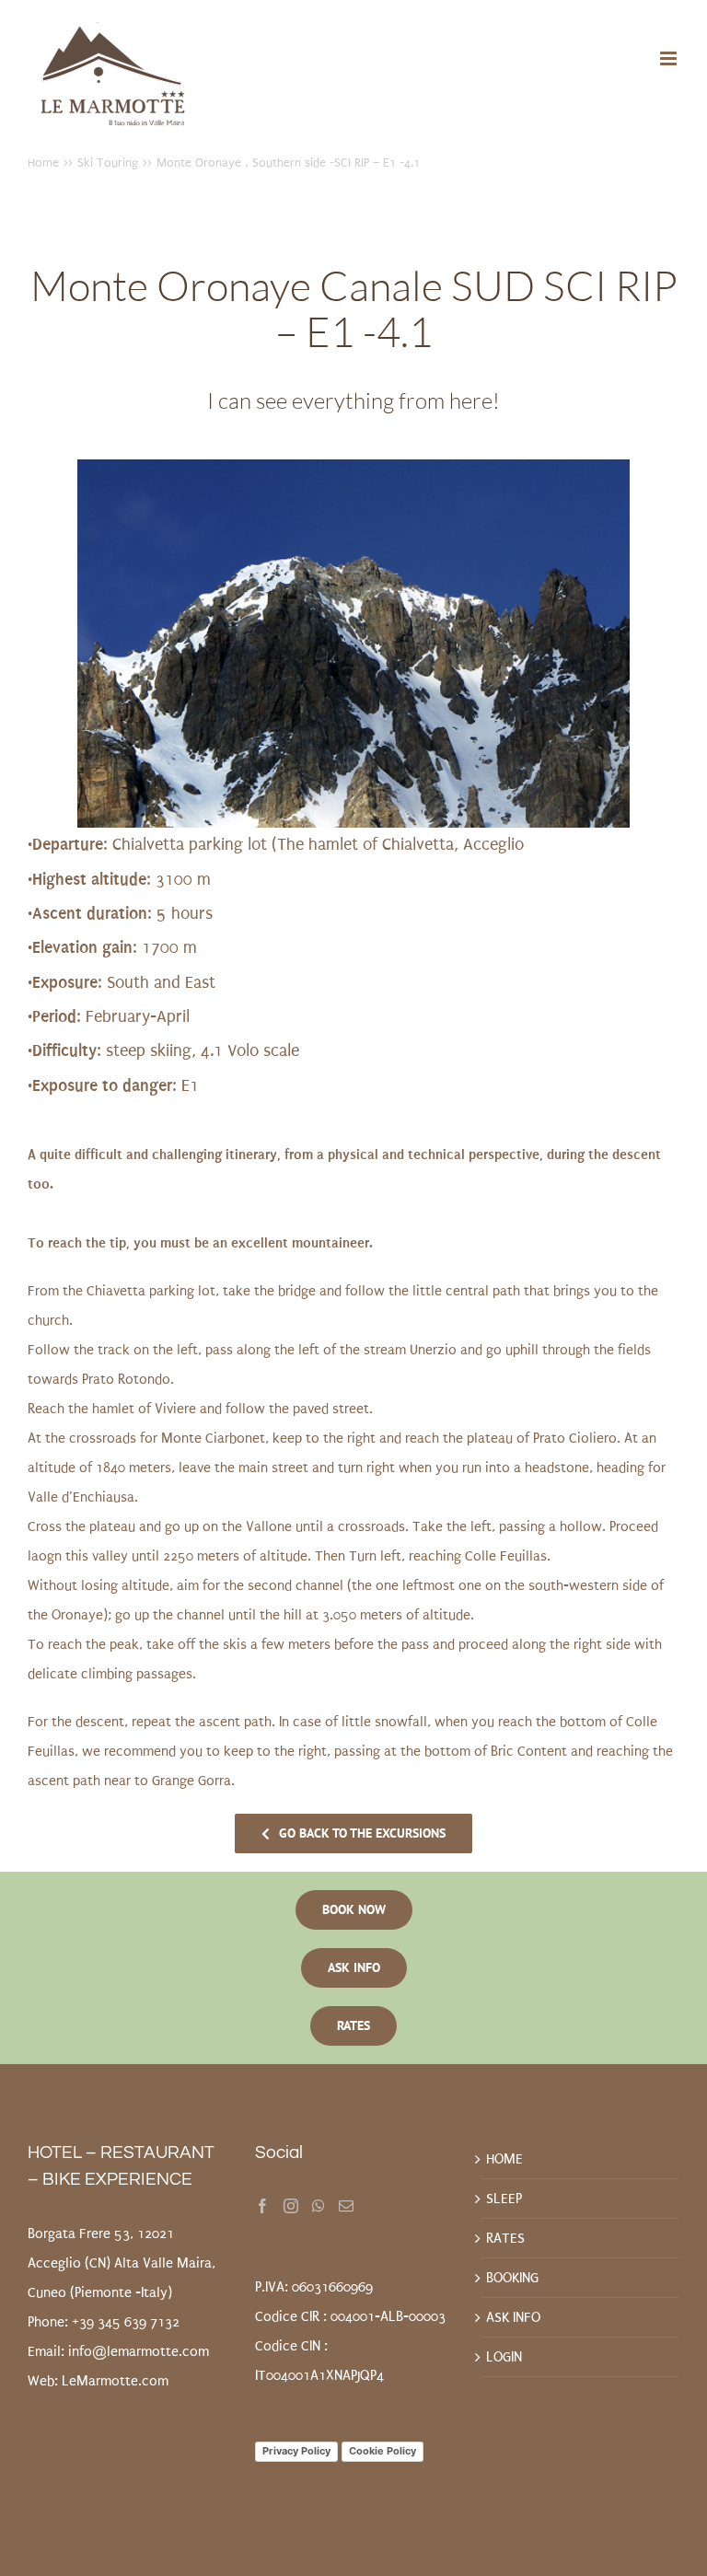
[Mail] (346, 2206)
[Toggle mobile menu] (670, 58)
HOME (504, 2159)
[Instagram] (291, 2206)
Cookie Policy (382, 2451)
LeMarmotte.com (115, 2381)
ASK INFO (513, 2317)
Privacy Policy (296, 2451)
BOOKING (512, 2278)
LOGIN (504, 2357)
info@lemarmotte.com (139, 2351)
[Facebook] (262, 2206)
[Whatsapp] (319, 2206)
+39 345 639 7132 (126, 2322)
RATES (505, 2238)
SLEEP (504, 2199)
